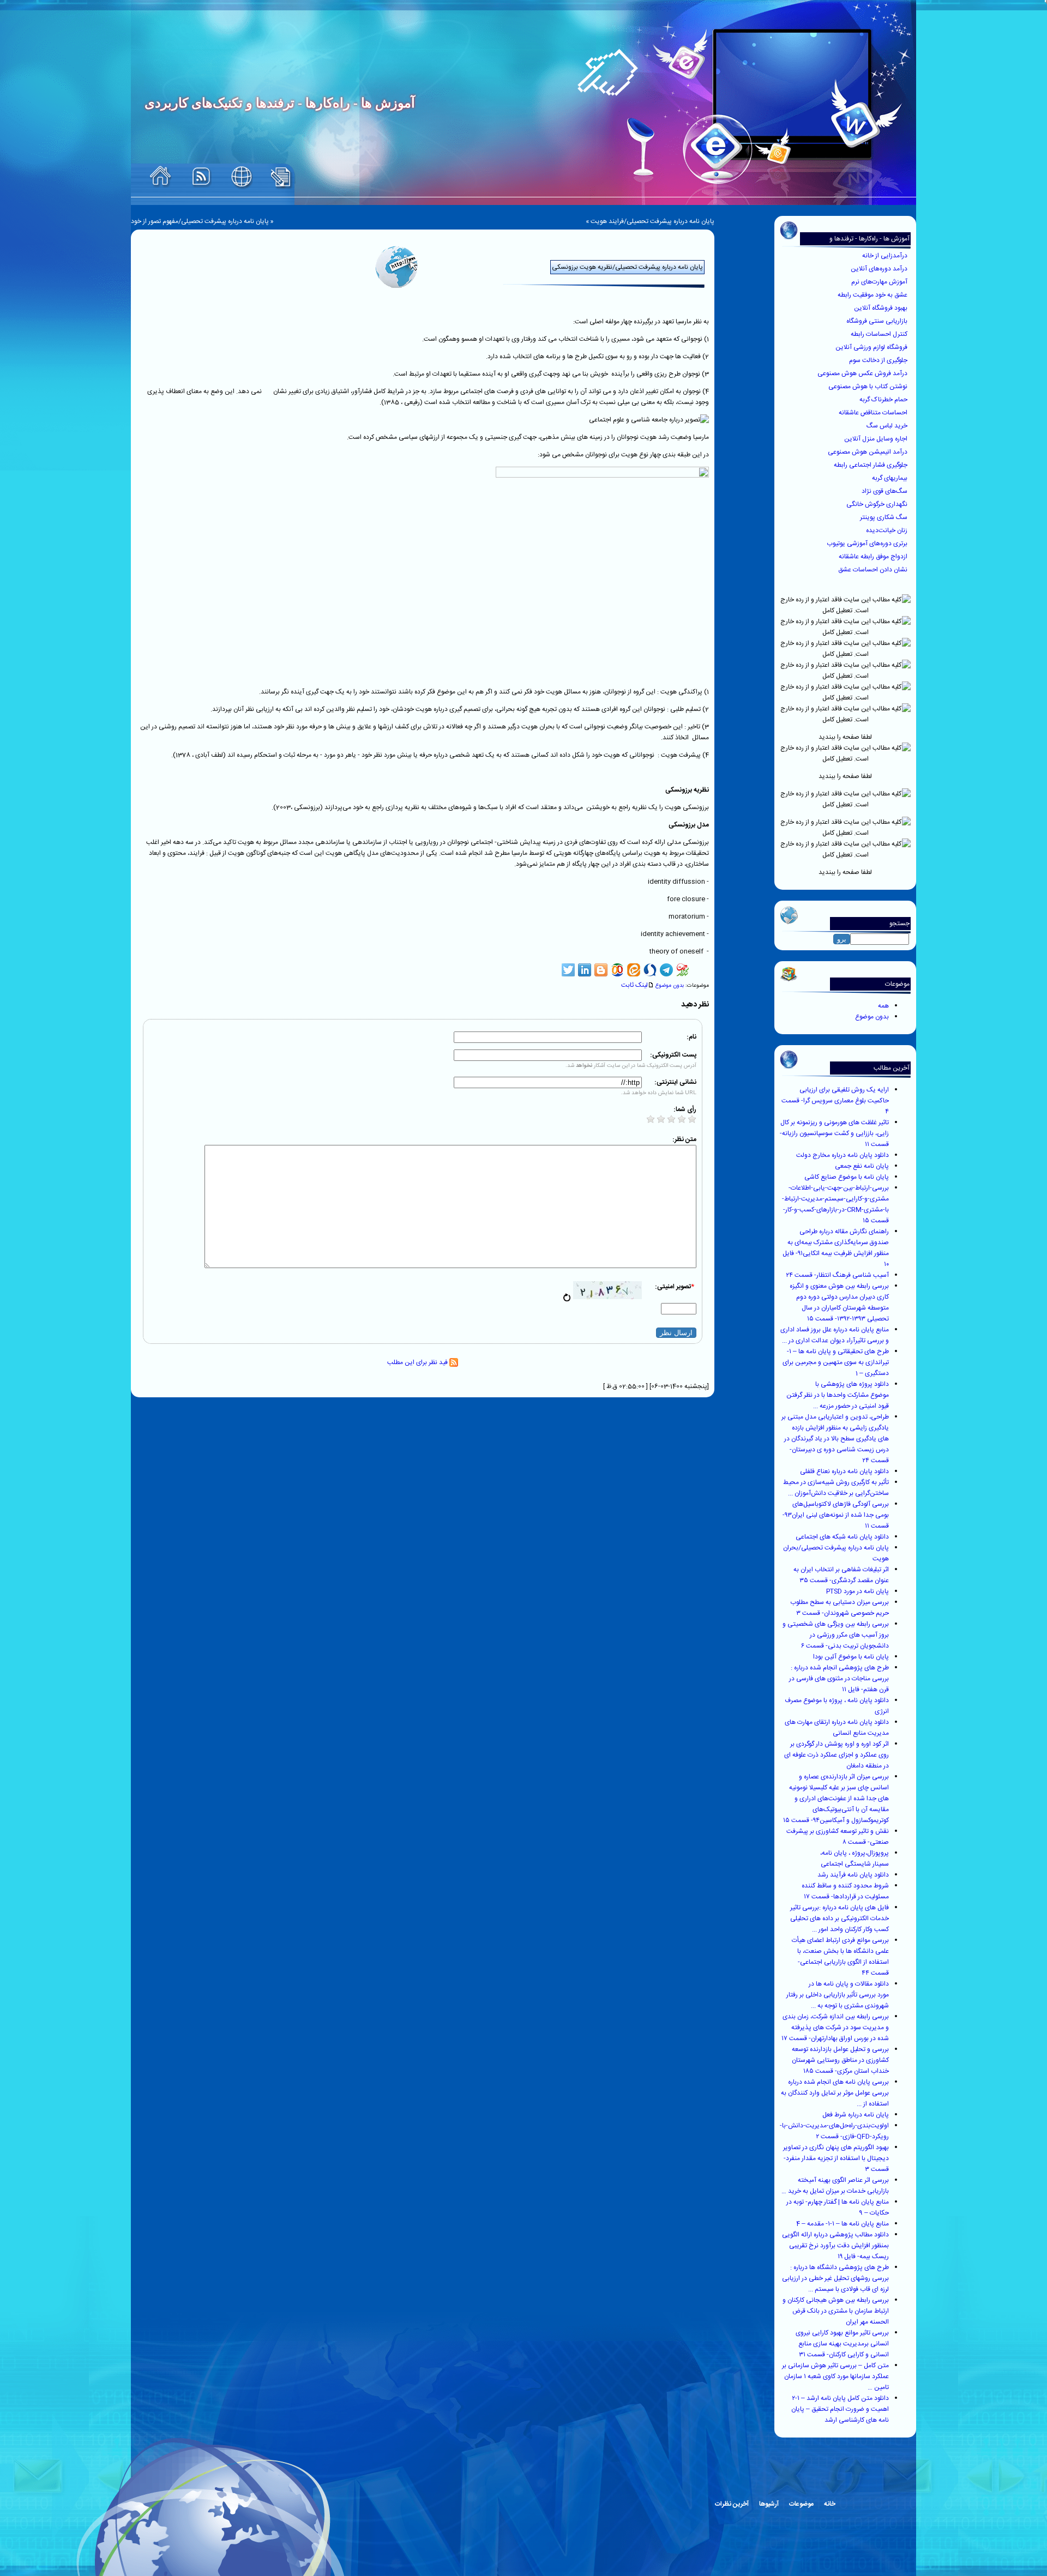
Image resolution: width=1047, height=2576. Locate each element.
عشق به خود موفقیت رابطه (873, 295)
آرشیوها (769, 2504)
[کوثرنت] (683, 970)
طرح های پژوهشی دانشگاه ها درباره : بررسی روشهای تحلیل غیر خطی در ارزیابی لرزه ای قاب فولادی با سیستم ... (835, 2278)
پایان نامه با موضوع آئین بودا (851, 1657)
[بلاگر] (601, 970)
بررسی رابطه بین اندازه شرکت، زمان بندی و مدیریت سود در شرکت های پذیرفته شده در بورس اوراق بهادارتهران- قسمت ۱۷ (835, 2028)
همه (883, 1006)
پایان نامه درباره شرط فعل (856, 2115)
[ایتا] (634, 970)
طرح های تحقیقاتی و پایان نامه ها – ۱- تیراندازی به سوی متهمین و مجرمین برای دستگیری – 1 (836, 1362)
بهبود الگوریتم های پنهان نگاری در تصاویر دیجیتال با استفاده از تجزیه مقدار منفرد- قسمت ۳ (836, 2158)
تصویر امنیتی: (675, 1287)
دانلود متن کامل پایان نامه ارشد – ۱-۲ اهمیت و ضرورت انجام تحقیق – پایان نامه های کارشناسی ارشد (840, 2409)
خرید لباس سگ (888, 426)
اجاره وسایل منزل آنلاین (877, 439)
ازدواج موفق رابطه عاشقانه (874, 557)
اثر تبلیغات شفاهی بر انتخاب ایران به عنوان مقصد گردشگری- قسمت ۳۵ (841, 1575)
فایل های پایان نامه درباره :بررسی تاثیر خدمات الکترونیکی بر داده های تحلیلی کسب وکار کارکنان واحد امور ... (840, 1919)
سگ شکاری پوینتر (884, 517)
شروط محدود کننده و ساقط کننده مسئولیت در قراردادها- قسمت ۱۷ (845, 1891)
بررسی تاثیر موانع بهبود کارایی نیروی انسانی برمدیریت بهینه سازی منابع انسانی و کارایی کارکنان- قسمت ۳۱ (842, 2344)
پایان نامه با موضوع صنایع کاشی (847, 1177)
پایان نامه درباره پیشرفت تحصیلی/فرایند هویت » (650, 221)
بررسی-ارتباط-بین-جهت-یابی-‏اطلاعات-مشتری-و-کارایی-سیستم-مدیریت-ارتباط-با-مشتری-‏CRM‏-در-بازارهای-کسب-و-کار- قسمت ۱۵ (835, 1204)
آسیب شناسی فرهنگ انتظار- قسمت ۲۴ (837, 1275)
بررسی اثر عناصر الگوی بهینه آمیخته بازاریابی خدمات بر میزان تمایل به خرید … (835, 2186)
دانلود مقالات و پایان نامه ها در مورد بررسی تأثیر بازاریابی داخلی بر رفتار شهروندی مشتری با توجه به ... (838, 1995)
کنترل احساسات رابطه (880, 334)
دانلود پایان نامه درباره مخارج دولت (843, 1155)
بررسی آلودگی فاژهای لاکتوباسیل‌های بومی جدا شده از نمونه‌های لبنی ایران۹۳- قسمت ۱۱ (836, 1515)
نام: (691, 1037)
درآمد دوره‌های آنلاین (880, 269)
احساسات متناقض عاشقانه (874, 413)
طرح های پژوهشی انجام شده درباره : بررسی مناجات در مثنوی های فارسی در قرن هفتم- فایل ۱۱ (839, 1679)
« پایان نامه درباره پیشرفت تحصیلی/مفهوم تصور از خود (202, 221)
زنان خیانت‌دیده (887, 530)
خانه (830, 2504)
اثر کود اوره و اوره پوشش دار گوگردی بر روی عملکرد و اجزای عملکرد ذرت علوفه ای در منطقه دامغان (837, 1755)
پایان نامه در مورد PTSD (858, 1591)
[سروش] (650, 970)
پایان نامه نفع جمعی (862, 1166)
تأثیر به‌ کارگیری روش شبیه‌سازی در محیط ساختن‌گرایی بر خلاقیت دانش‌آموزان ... (836, 1488)
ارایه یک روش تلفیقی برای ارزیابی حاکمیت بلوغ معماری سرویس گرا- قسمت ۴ (835, 1101)
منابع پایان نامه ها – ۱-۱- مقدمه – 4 (843, 2224)
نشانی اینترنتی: (675, 1082)
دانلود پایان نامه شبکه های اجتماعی (842, 1537)
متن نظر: (684, 1139)
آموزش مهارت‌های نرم (880, 282)
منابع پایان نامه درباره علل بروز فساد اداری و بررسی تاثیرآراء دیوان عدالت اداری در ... (835, 1335)
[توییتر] (568, 970)
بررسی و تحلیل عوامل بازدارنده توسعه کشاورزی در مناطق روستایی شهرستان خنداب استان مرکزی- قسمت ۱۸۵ (840, 2060)
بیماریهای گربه (890, 478)
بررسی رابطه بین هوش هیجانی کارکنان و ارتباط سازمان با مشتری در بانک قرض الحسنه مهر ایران (836, 2311)
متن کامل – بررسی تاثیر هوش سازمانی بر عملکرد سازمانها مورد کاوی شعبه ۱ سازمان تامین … (835, 2376)
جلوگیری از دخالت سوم (879, 360)
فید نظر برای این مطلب (418, 1362)
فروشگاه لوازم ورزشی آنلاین (872, 347)
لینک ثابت (634, 985)
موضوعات (801, 2504)
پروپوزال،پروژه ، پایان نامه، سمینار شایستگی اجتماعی (855, 1859)
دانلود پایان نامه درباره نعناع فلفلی (844, 1471)
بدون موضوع (872, 1017)
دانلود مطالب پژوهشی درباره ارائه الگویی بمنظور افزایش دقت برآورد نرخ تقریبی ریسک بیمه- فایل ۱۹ (835, 2246)
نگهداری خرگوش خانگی (878, 504)
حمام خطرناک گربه (884, 400)
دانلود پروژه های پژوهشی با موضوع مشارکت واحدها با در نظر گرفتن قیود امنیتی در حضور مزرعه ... (838, 1395)
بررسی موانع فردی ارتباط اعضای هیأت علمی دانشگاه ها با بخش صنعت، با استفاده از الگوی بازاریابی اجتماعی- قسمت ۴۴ (840, 1957)
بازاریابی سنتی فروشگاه (878, 321)
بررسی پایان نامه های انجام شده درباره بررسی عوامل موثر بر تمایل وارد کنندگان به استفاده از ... (835, 2093)
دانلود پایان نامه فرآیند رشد (853, 1875)
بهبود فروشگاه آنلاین (881, 308)
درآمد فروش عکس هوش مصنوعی (863, 373)
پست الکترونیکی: (673, 1055)
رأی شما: (685, 1109)
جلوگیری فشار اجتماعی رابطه (871, 465)
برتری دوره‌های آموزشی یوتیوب (868, 544)
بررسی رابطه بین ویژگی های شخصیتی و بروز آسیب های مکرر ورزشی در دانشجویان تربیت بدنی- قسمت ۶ (836, 1635)
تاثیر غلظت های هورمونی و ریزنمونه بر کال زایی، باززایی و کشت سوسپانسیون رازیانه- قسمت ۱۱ (834, 1133)
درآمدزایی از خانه (886, 256)
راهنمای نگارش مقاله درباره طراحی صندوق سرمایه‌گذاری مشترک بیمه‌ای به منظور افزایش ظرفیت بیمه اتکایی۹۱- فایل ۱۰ (836, 1248)
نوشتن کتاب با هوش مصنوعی (869, 387)
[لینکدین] (585, 970)
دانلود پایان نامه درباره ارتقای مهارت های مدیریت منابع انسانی (837, 1728)
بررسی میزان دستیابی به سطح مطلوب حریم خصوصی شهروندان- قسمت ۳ (840, 1608)
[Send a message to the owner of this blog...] (242, 177)
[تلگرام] (666, 970)
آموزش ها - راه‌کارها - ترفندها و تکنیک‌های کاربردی (870, 244)
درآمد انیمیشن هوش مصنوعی (868, 452)
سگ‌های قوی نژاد (885, 491)
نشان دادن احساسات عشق (874, 570)
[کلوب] (617, 970)
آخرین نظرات (732, 2504)
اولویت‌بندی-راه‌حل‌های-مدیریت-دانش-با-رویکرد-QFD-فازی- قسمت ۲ (834, 2131)
